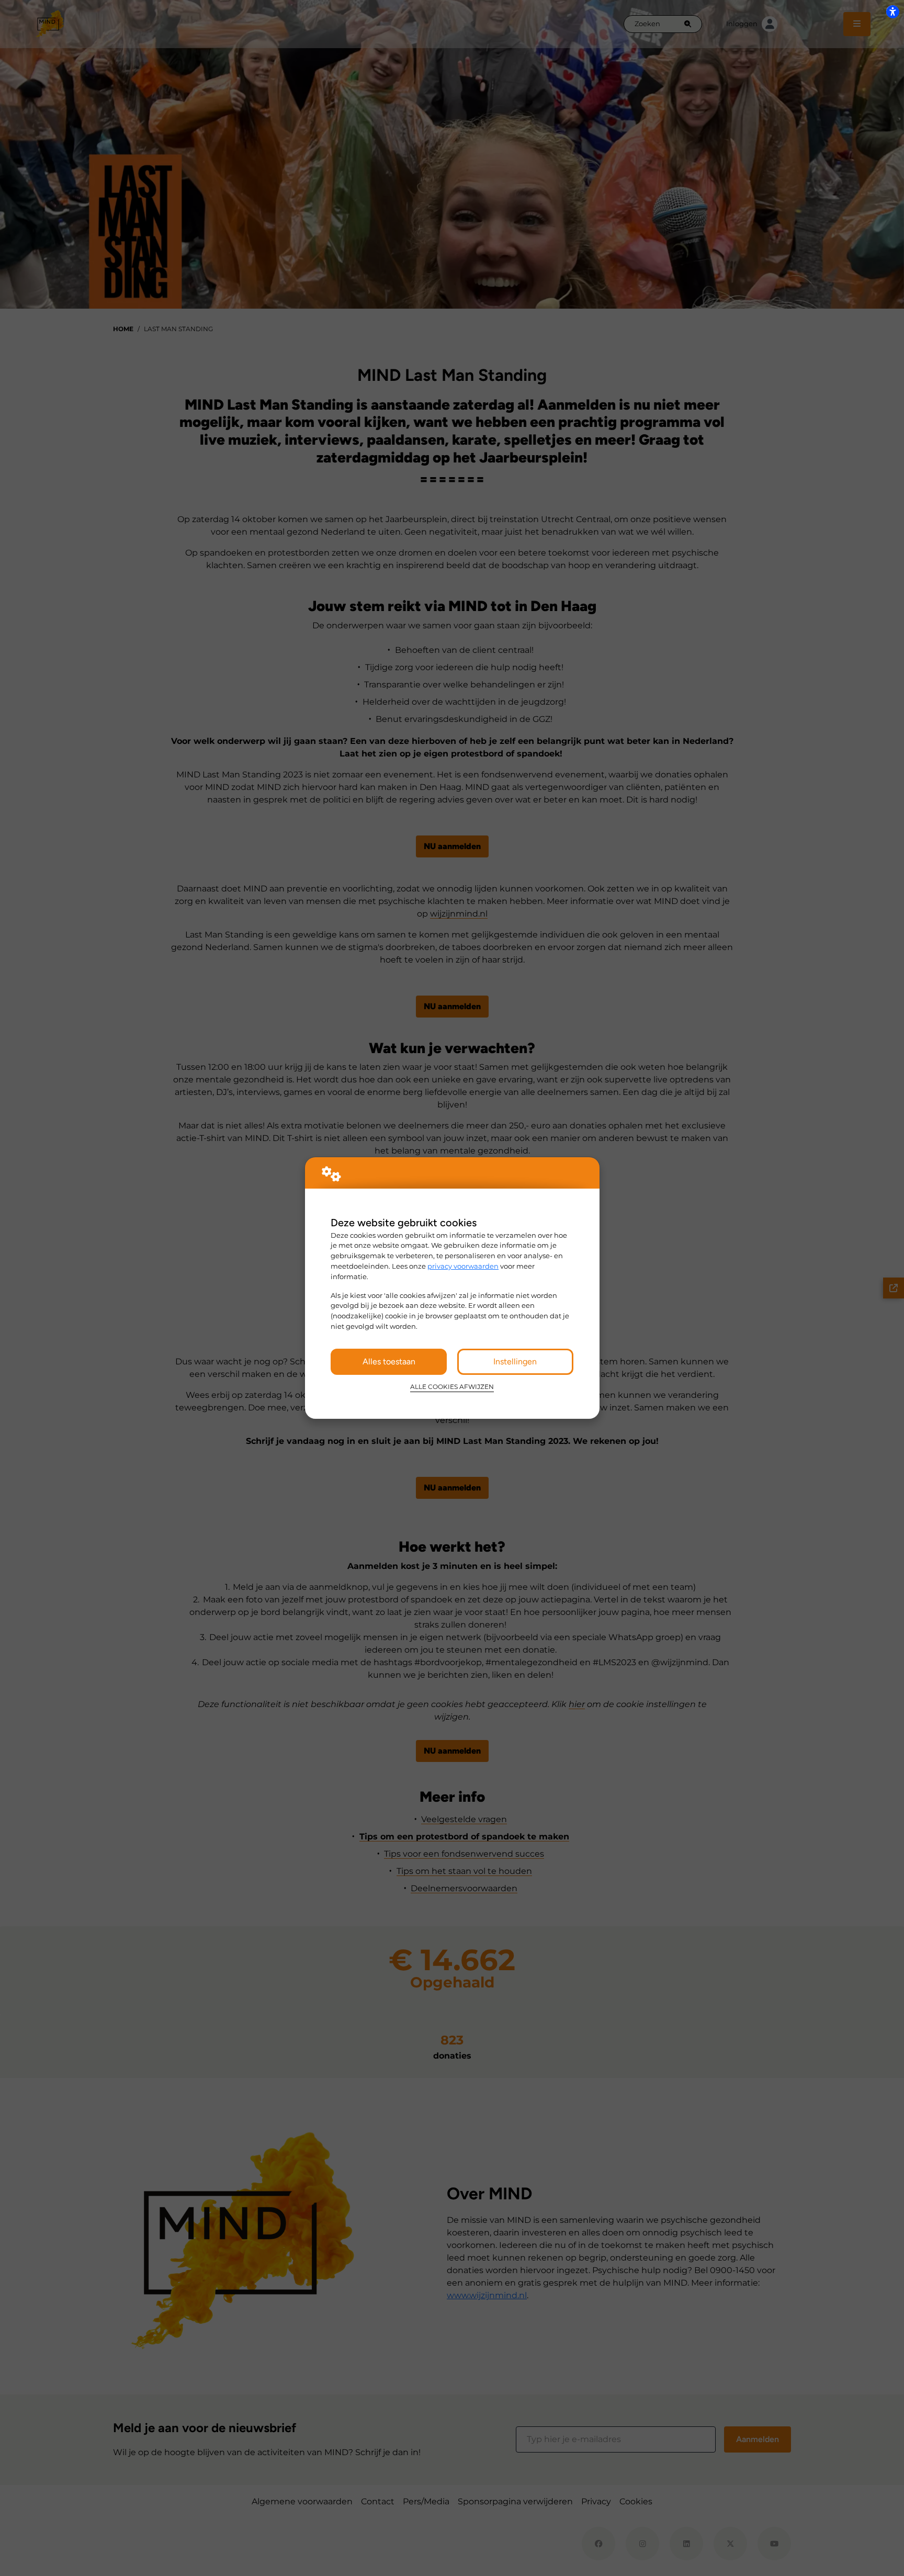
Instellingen (515, 1362)
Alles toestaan (389, 1362)
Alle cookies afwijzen (452, 1387)
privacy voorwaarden (463, 1266)
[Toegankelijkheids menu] (892, 12)
